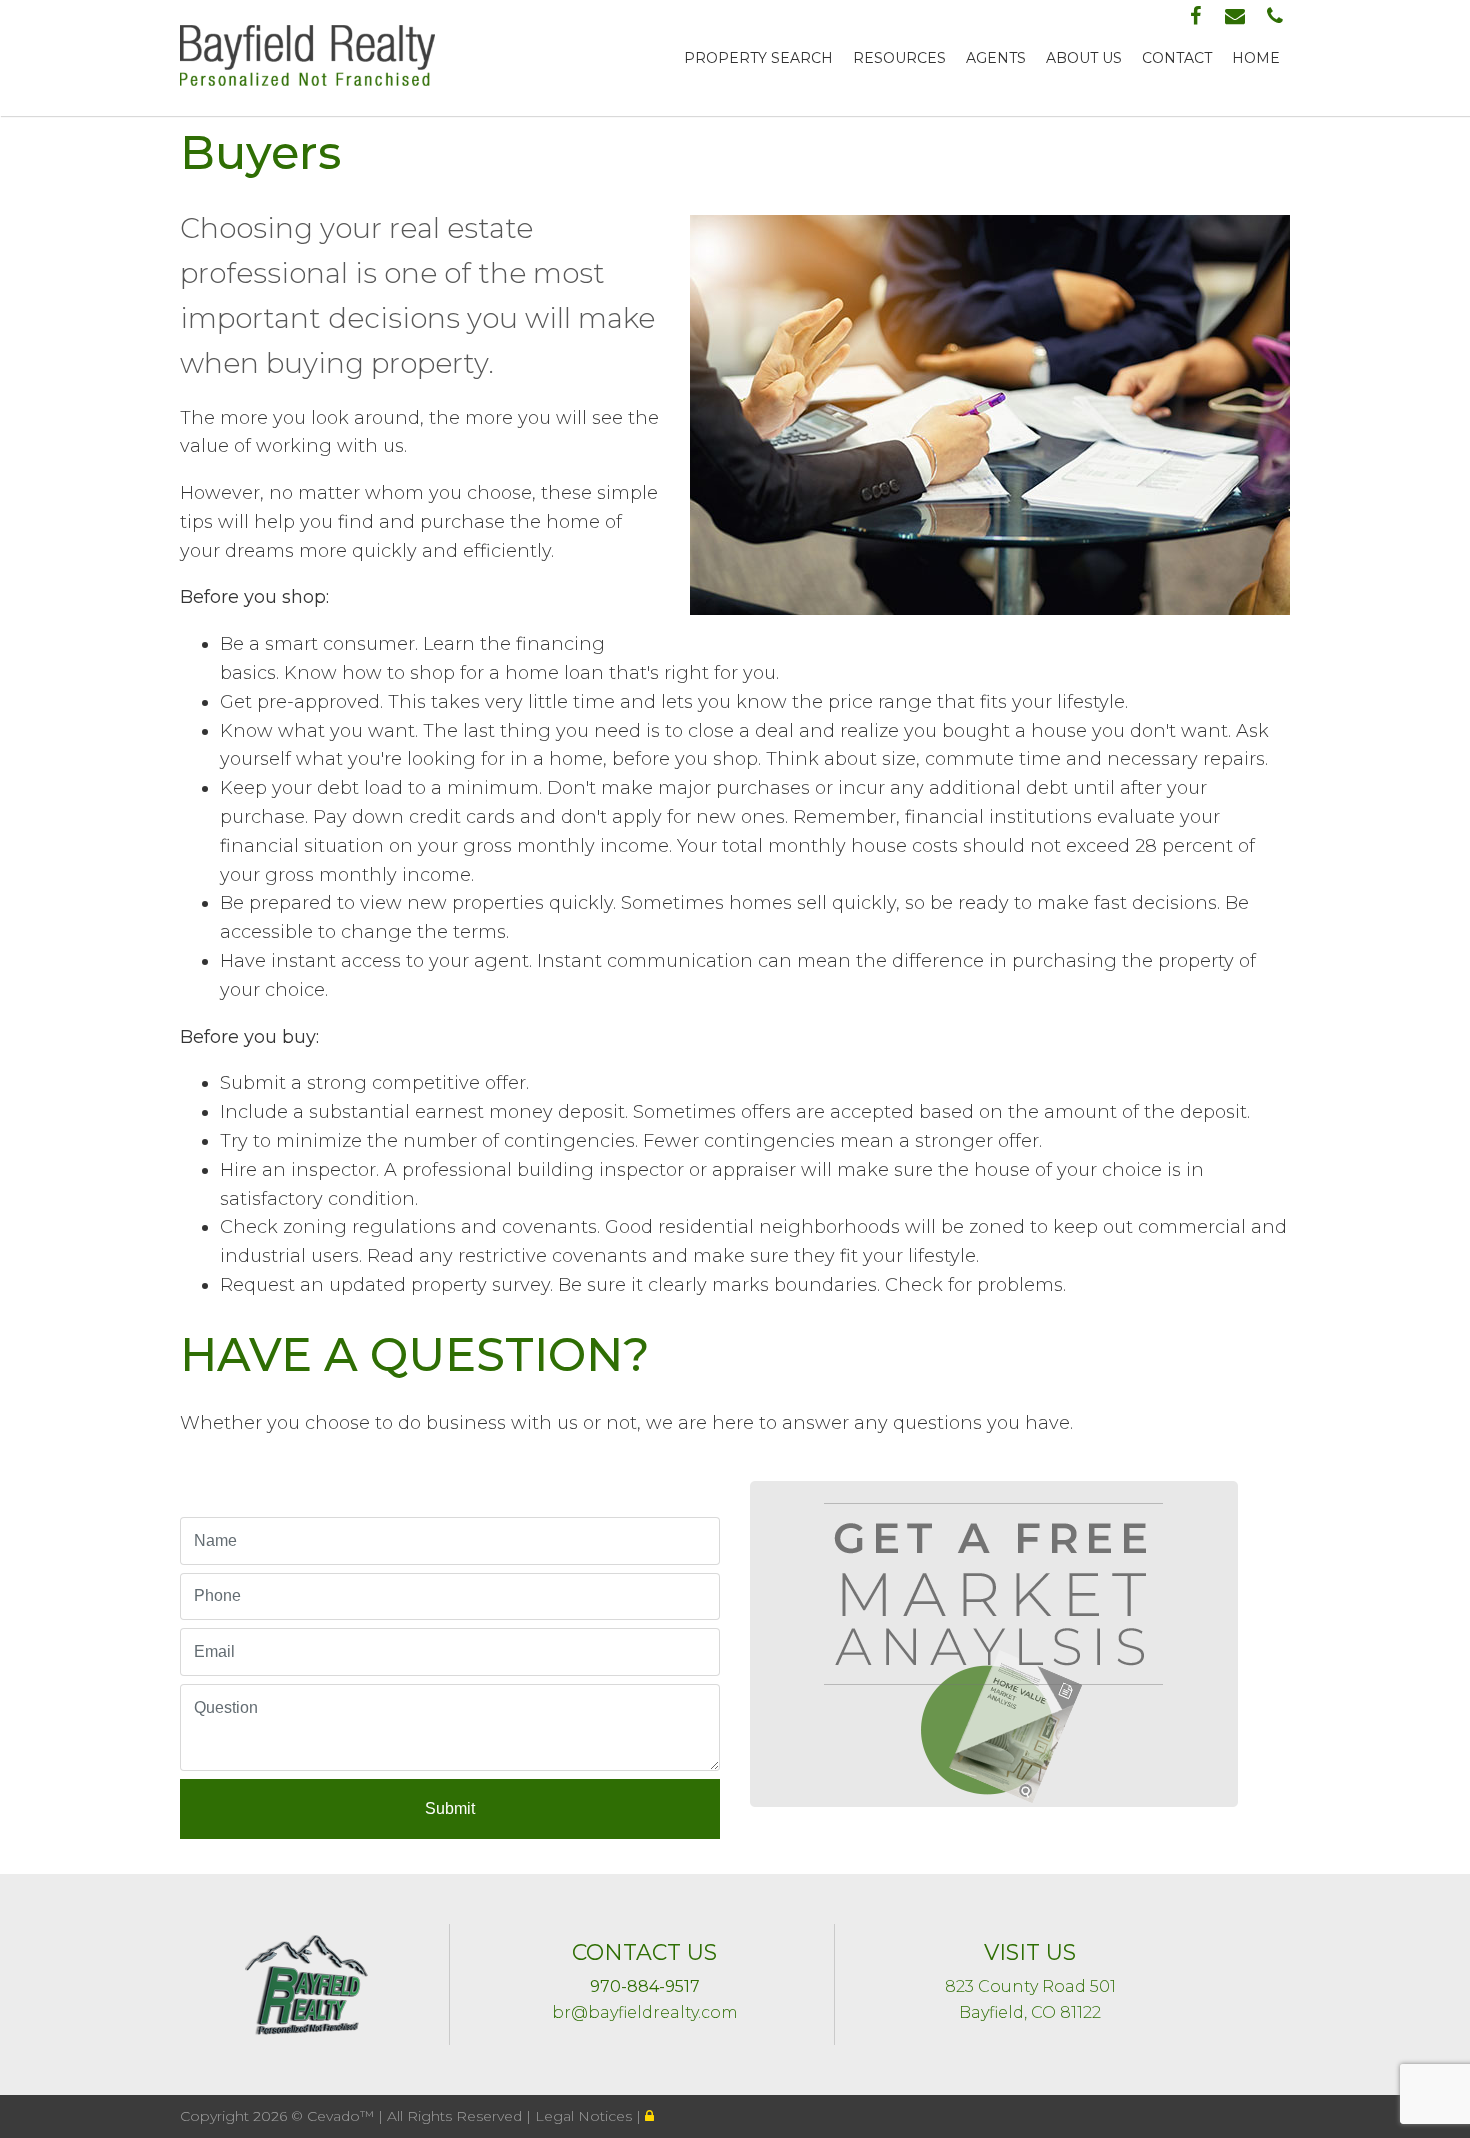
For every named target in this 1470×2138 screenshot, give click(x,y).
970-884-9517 (645, 1986)
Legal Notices (585, 2116)
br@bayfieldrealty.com (645, 2012)
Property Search (758, 58)
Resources (899, 58)
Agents (996, 58)
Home (1256, 58)
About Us (1084, 58)
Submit (450, 1808)
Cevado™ (342, 2116)
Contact (1177, 58)
